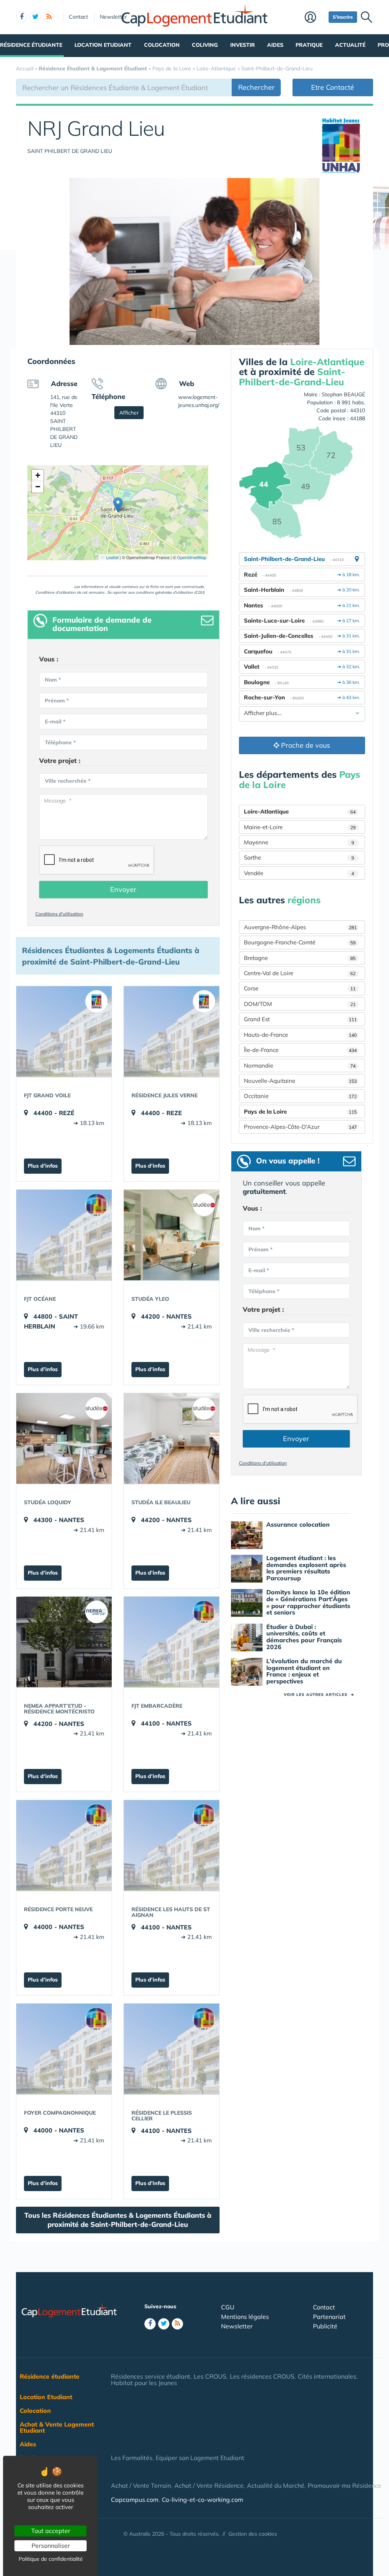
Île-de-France (300, 1050)
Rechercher (256, 87)
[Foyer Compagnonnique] (64, 2049)
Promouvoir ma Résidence (345, 2485)
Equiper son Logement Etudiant (200, 2458)
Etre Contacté (333, 87)
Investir (243, 45)
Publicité (325, 2326)
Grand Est (300, 1019)
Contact (78, 17)
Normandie (300, 1066)
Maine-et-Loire (300, 827)
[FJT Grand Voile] (64, 1031)
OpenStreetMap (192, 557)
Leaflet (112, 557)
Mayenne (299, 842)
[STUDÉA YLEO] (172, 1235)
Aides (275, 45)
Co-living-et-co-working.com (202, 2500)
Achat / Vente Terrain (141, 2485)
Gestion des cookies (253, 2534)
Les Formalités (132, 2458)
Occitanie (300, 1096)
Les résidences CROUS (262, 2376)
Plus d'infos (43, 1166)
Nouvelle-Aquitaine (300, 1081)
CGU (228, 2307)
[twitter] (35, 17)
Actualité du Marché (276, 2485)
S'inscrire (343, 17)
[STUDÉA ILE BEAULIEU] (172, 1438)
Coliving (205, 45)
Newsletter (113, 17)
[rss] (49, 17)
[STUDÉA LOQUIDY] (64, 1438)
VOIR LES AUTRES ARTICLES (319, 1695)
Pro (383, 45)
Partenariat (329, 2317)
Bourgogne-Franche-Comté (300, 942)
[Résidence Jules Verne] (172, 1031)
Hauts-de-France (300, 1035)
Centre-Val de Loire (300, 973)
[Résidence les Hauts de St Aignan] (172, 1845)
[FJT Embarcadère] (172, 1642)
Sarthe (299, 857)
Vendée (299, 873)
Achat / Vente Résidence (209, 2485)
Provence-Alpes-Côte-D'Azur (300, 1127)
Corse (300, 988)
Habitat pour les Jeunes (144, 2383)
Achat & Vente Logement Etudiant (57, 2427)
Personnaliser (51, 2546)
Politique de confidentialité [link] (51, 2559)
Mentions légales (245, 2317)
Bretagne (300, 958)
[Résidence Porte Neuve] (64, 1845)
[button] (118, 505)
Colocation (162, 45)
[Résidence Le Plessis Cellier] (172, 2049)
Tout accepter (51, 2531)
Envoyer (123, 889)
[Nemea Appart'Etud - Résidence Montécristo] (64, 1642)
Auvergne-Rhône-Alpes (300, 927)
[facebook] (22, 17)
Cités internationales (327, 2376)
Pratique (309, 45)
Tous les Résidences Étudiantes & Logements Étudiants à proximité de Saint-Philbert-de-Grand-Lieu (118, 2220)
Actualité (350, 45)
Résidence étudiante (31, 45)
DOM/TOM (300, 1004)
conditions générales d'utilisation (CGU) (170, 592)
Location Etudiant (103, 45)
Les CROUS (210, 2376)
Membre (315, 18)
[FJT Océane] (64, 1235)
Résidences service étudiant (151, 2376)
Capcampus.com (135, 2500)
